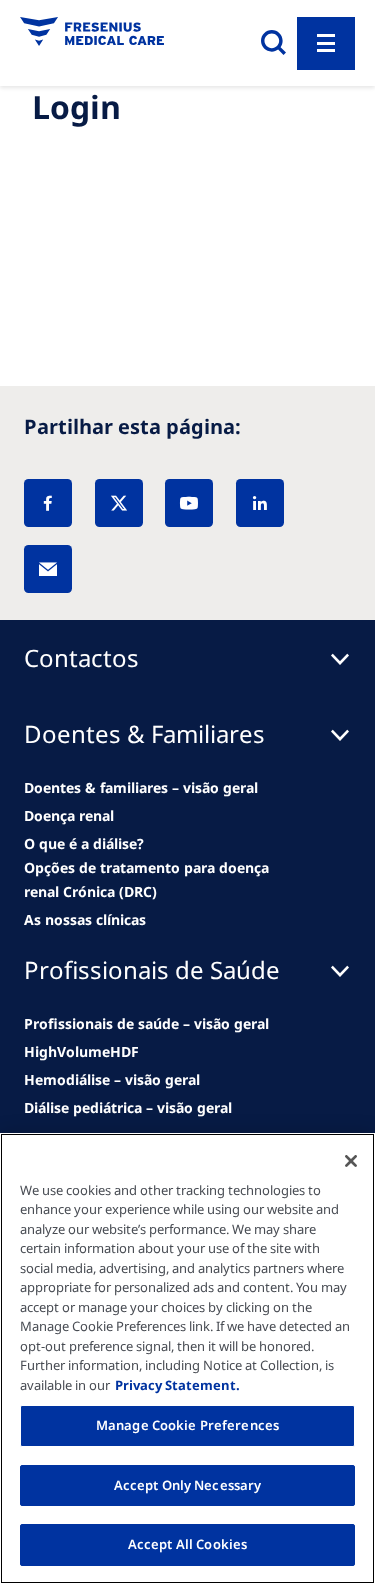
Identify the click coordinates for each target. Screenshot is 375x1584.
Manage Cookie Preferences (187, 1425)
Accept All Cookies (187, 1544)
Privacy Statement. (177, 1385)
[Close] (351, 1161)
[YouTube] (189, 503)
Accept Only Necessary (188, 1485)
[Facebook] (48, 503)
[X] (119, 503)
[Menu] (326, 43)
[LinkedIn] (260, 503)
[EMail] (48, 569)
